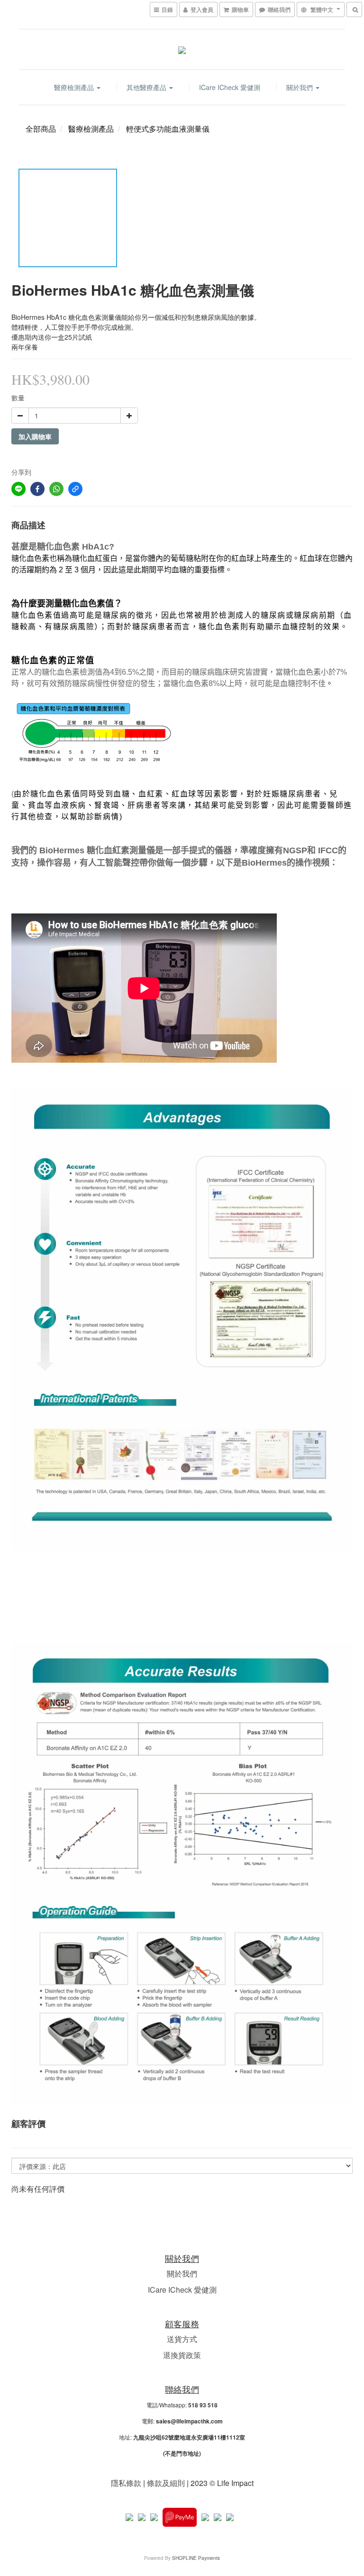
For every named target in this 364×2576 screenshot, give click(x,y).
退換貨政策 (182, 2355)
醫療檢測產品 (75, 87)
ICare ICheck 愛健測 (230, 87)
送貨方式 (182, 2339)
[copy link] (75, 489)
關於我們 (300, 87)
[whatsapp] (56, 489)
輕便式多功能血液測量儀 (168, 129)
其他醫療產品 (147, 87)
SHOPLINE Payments (196, 2558)
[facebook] (37, 489)
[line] (18, 489)
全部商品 (41, 129)
